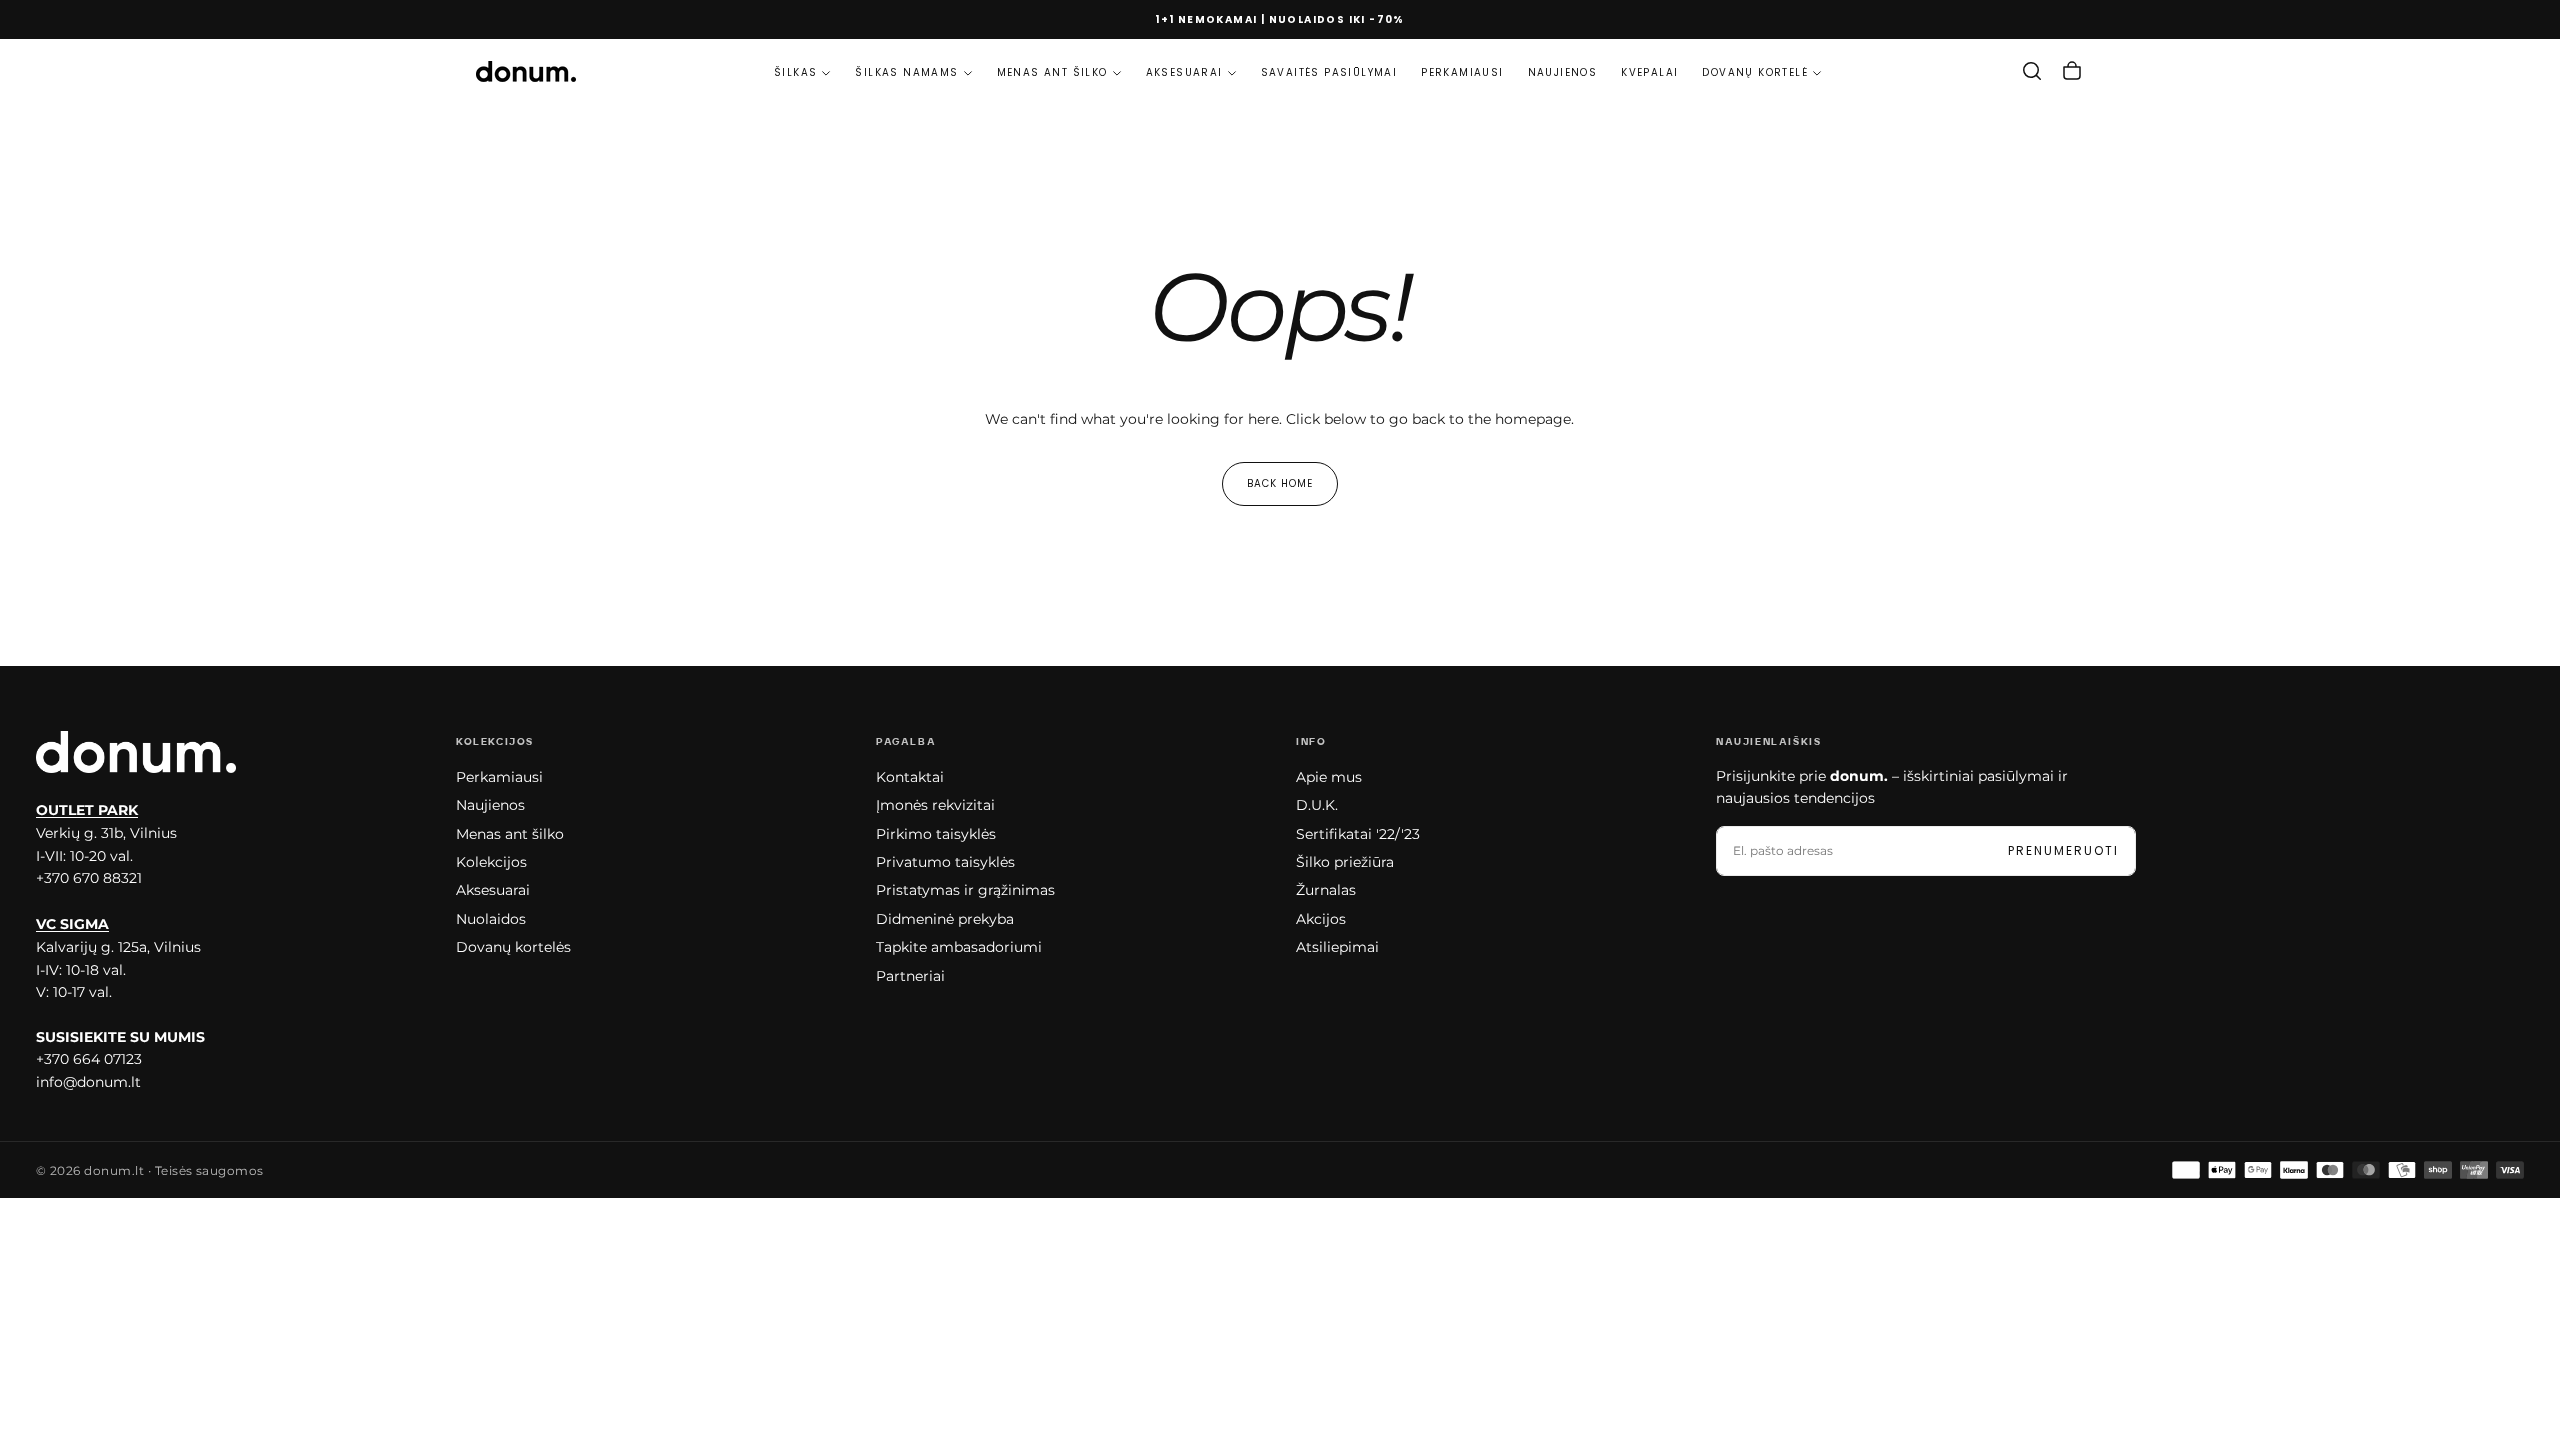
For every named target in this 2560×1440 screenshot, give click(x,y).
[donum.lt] (136, 752)
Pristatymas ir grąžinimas (965, 890)
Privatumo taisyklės (945, 862)
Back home (1280, 483)
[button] (2032, 71)
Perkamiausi (1462, 72)
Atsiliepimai (1337, 947)
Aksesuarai (1184, 72)
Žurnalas (1326, 890)
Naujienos (1563, 72)
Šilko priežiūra (1345, 862)
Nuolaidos (491, 919)
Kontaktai (910, 777)
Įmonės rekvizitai (935, 805)
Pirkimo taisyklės (936, 834)
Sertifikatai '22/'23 (1358, 834)
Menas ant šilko (1052, 72)
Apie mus (1329, 777)
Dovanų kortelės (513, 947)
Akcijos (1321, 919)
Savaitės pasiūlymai (1329, 72)
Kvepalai (1649, 72)
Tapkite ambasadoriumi (959, 947)
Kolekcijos (491, 862)
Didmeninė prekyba (945, 919)
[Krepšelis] (2072, 71)
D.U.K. (1317, 805)
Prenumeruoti (2063, 850)
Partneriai (910, 976)
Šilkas (795, 72)
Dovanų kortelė (1755, 72)
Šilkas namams (906, 72)
